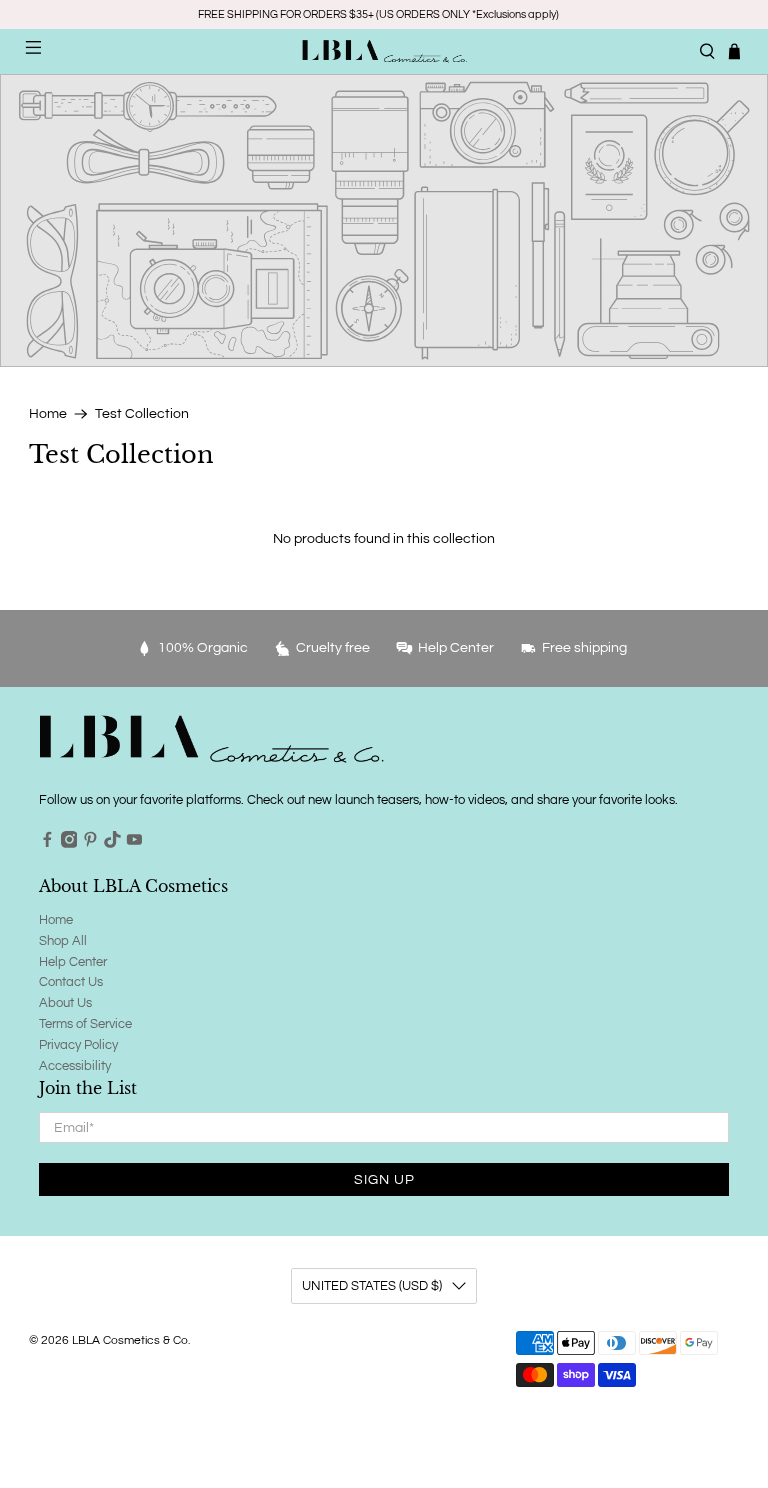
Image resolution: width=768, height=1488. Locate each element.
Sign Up (384, 1180)
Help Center (73, 962)
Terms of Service (85, 1024)
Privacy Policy (78, 1045)
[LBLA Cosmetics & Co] (384, 51)
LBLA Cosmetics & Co (130, 1340)
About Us (65, 1003)
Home (48, 414)
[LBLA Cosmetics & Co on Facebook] (47, 844)
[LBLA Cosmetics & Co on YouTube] (134, 844)
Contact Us (71, 982)
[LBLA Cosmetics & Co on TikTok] (112, 844)
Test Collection (142, 414)
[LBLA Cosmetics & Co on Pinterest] (90, 844)
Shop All (63, 941)
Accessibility (75, 1066)
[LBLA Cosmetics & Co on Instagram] (69, 844)
